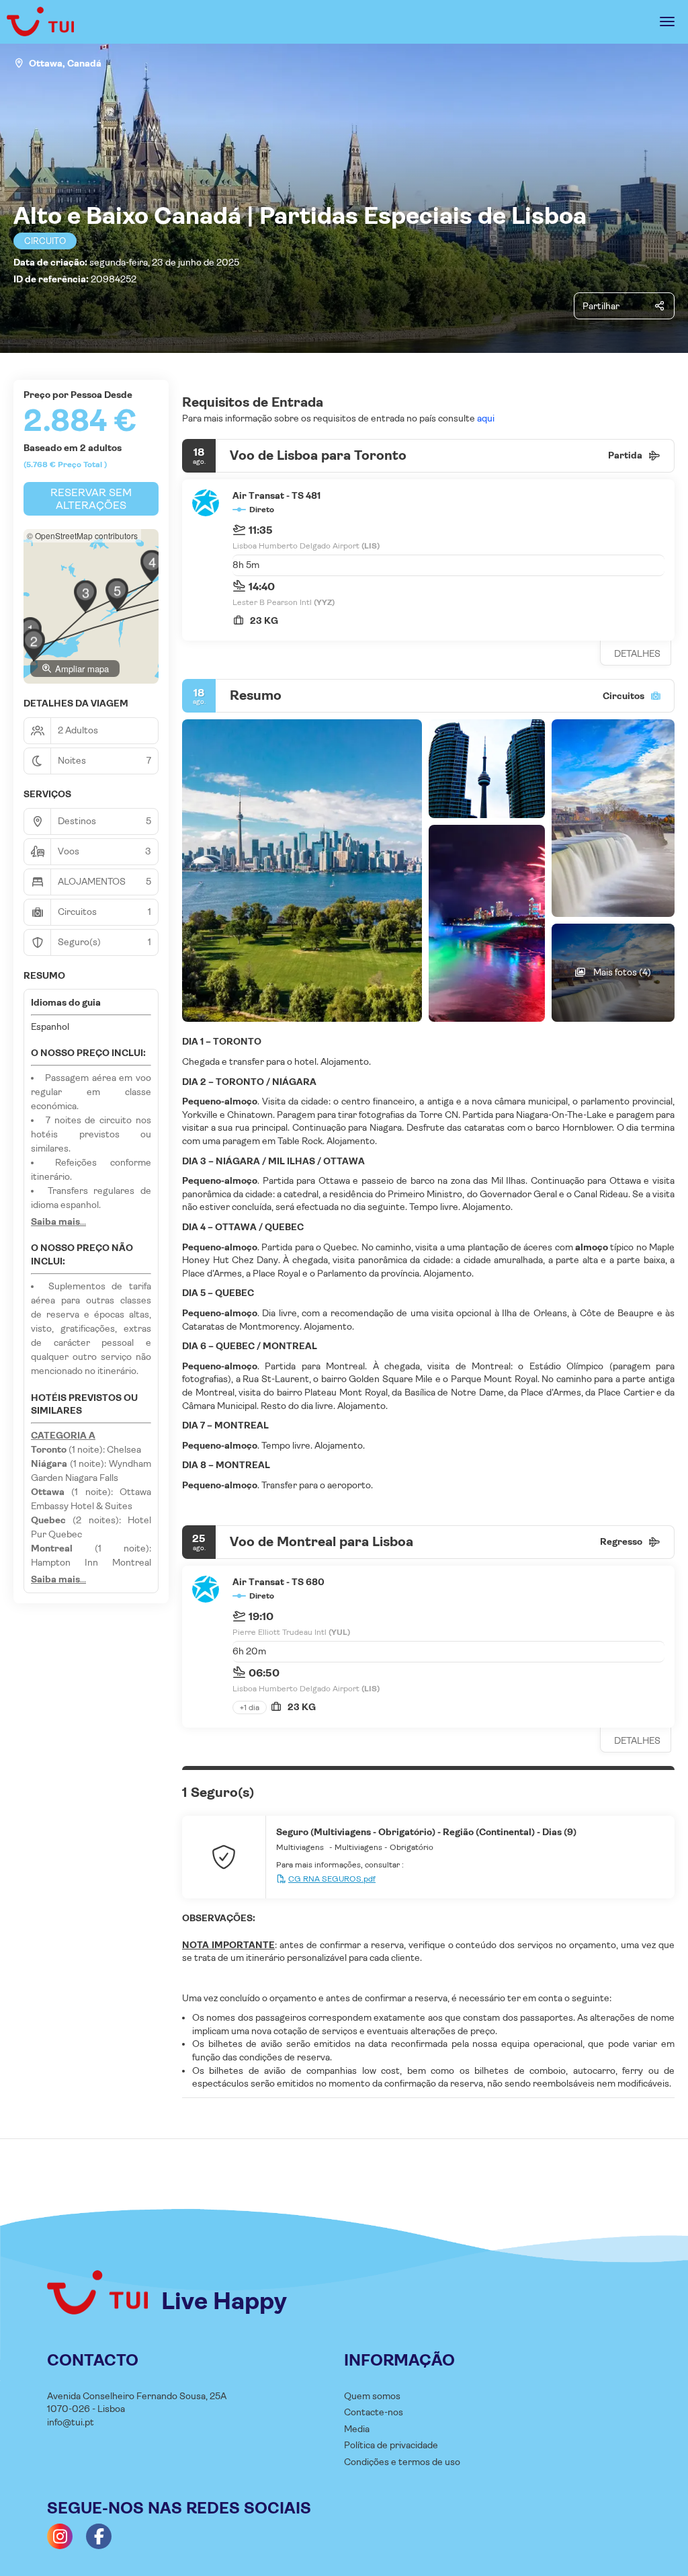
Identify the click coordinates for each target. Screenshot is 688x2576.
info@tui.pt (71, 2422)
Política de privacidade (391, 2445)
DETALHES (637, 653)
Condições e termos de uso (402, 2462)
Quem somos (372, 2396)
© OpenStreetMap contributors (82, 535)
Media (357, 2429)
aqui (485, 418)
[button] (34, 645)
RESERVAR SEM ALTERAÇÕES (91, 499)
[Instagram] (60, 2536)
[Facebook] (99, 2536)
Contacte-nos (374, 2412)
